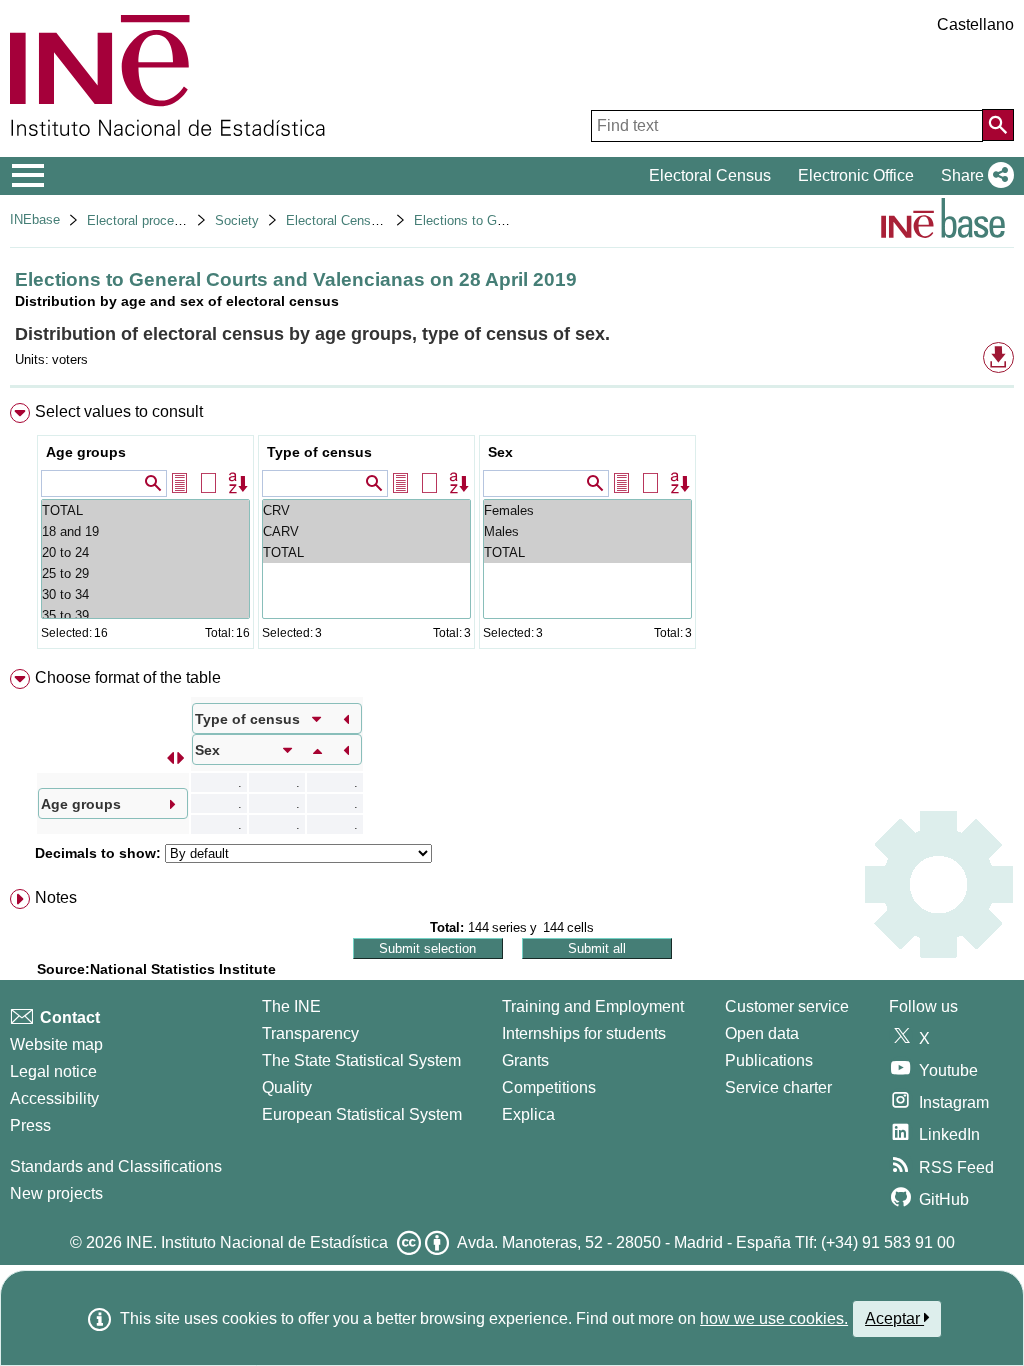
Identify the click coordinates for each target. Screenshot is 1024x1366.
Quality (287, 1087)
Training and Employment (593, 1006)
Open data (762, 1033)
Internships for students (584, 1033)
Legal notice (53, 1071)
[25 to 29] (145, 573)
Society (237, 220)
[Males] (587, 531)
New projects (56, 1193)
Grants (525, 1060)
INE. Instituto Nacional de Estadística (257, 1242)
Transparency (310, 1033)
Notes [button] (56, 897)
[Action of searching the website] (998, 125)
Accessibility (54, 1098)
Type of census (319, 452)
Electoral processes (144, 220)
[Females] (587, 510)
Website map (56, 1044)
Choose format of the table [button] (128, 677)
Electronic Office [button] (856, 175)
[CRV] (366, 510)
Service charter (778, 1087)
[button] (973, 176)
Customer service (787, 1006)
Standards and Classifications (116, 1166)
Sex (500, 452)
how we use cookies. (774, 1318)
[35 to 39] (145, 615)
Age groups (86, 452)
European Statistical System (362, 1114)
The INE (291, 1006)
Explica (528, 1114)
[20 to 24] (145, 552)
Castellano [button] (975, 24)
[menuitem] (512, 530)
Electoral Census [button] (710, 175)
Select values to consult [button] (119, 411)
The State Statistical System (361, 1060)
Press (30, 1125)
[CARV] (366, 531)
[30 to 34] (145, 594)
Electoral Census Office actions (378, 220)
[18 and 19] (145, 531)
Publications (769, 1060)
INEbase (35, 219)
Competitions (549, 1087)
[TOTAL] (145, 510)
